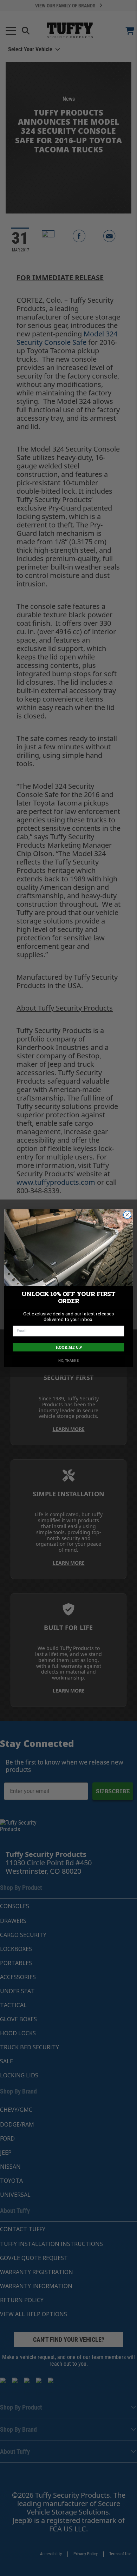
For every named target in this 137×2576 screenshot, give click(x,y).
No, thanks (68, 1361)
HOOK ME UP (69, 1347)
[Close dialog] (127, 1214)
